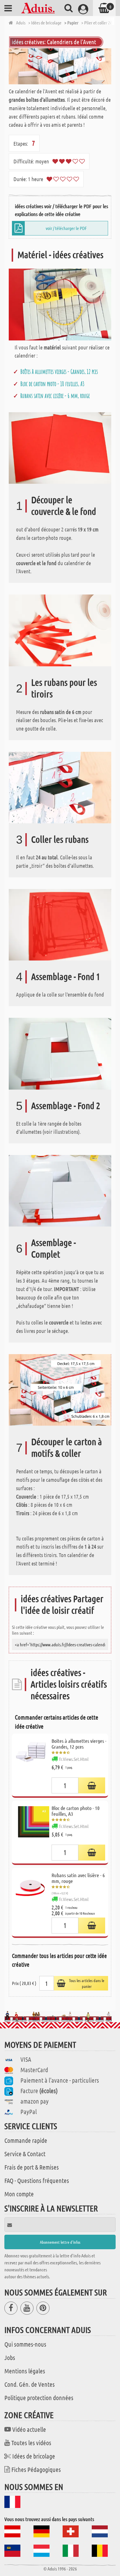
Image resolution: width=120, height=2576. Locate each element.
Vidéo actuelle (29, 2429)
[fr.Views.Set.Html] (92, 1785)
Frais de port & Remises (32, 2167)
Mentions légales (25, 2371)
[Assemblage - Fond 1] (60, 924)
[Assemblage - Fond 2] (60, 1053)
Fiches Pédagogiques (36, 2469)
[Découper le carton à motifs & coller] (60, 1389)
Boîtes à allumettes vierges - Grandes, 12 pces (59, 372)
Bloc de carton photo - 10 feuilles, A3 (52, 384)
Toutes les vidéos (31, 2443)
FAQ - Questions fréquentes (37, 2180)
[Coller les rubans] (60, 787)
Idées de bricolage (34, 2456)
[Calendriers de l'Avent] (60, 66)
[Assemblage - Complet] (60, 1190)
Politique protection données (39, 2398)
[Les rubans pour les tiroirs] (60, 630)
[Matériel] (60, 304)
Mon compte (19, 2194)
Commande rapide (26, 2140)
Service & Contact (25, 2154)
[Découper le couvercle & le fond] (60, 447)
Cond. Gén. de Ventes (30, 2384)
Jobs (10, 2357)
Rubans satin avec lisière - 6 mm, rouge (55, 396)
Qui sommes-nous (25, 2344)
